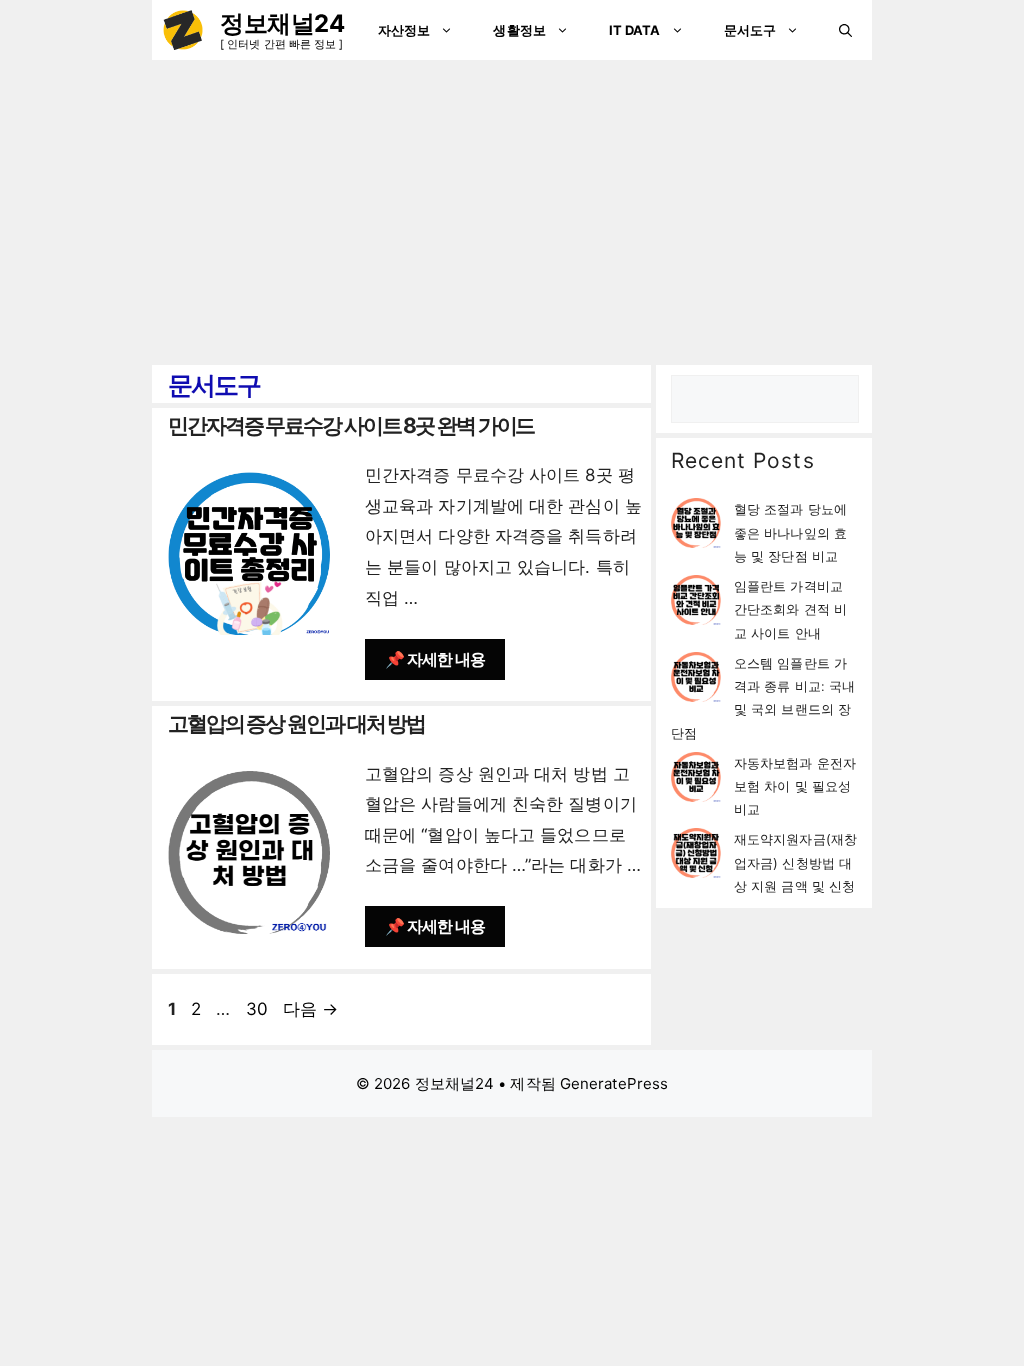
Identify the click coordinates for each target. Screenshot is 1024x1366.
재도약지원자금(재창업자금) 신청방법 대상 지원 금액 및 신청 (795, 862)
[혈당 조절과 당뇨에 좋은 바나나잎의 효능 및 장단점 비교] (696, 526)
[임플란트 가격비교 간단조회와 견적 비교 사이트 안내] (696, 603)
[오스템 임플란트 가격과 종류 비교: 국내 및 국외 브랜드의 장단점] (696, 680)
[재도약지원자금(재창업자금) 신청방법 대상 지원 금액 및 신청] (696, 856)
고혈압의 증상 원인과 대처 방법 (296, 723)
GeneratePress (614, 1083)
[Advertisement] (512, 210)
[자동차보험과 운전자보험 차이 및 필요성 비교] (696, 780)
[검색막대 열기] (845, 30)
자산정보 (404, 30)
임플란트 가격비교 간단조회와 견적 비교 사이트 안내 (790, 609)
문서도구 (750, 30)
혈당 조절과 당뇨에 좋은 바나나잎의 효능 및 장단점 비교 (790, 532)
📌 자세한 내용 (435, 659)
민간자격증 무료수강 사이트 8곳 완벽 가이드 (351, 425)
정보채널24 (282, 23)
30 (256, 1009)
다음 (310, 1009)
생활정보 (519, 30)
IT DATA (635, 30)
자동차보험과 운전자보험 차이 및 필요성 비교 (795, 786)
